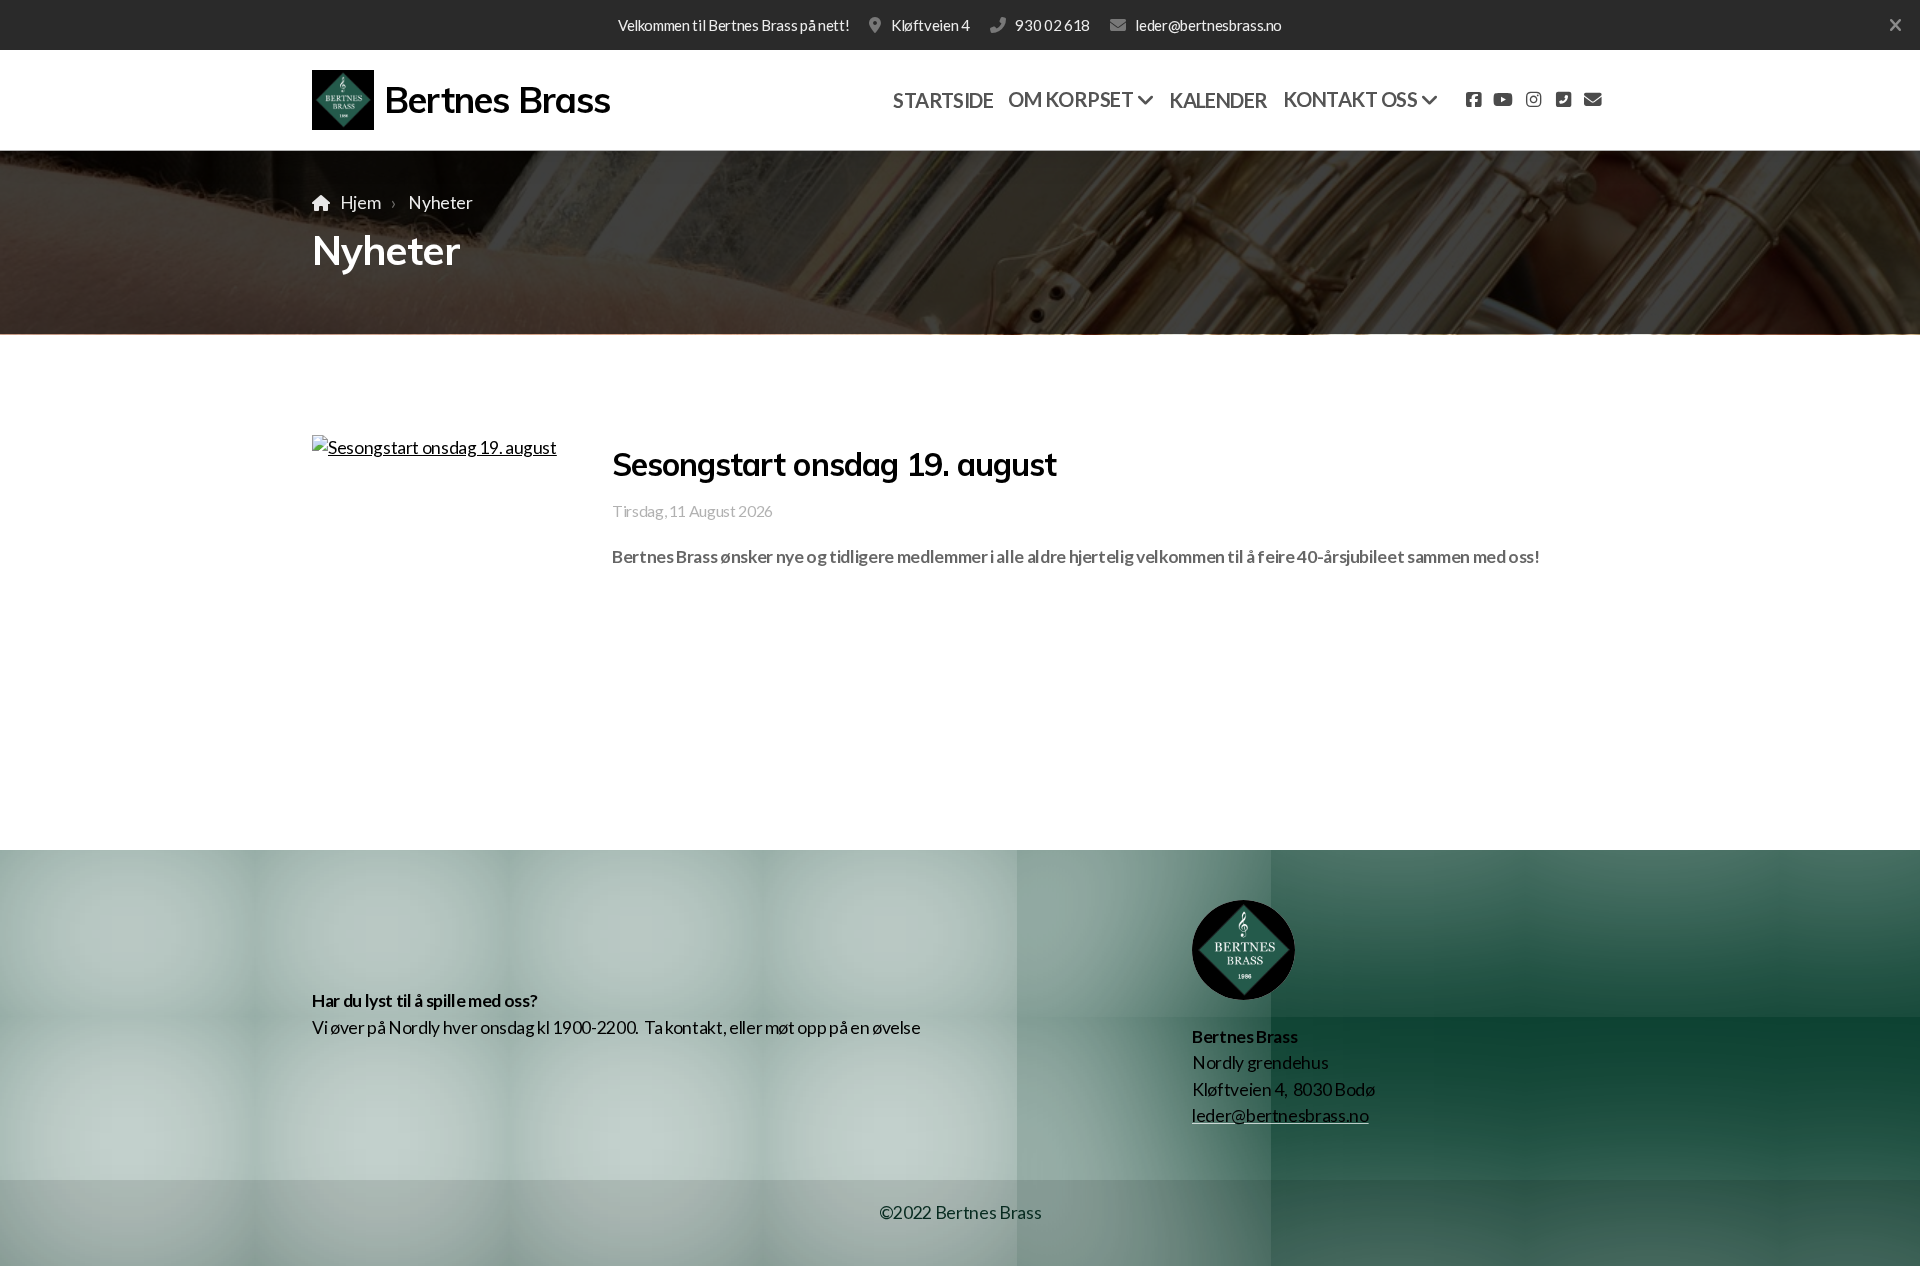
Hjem (360, 202)
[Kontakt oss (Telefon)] (1563, 100)
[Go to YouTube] (1503, 100)
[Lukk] (1895, 25)
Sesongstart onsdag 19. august (834, 464)
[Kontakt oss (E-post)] (1593, 100)
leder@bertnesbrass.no (1208, 25)
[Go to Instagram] (1533, 100)
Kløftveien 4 (930, 25)
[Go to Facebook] (1473, 100)
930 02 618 (1052, 25)
